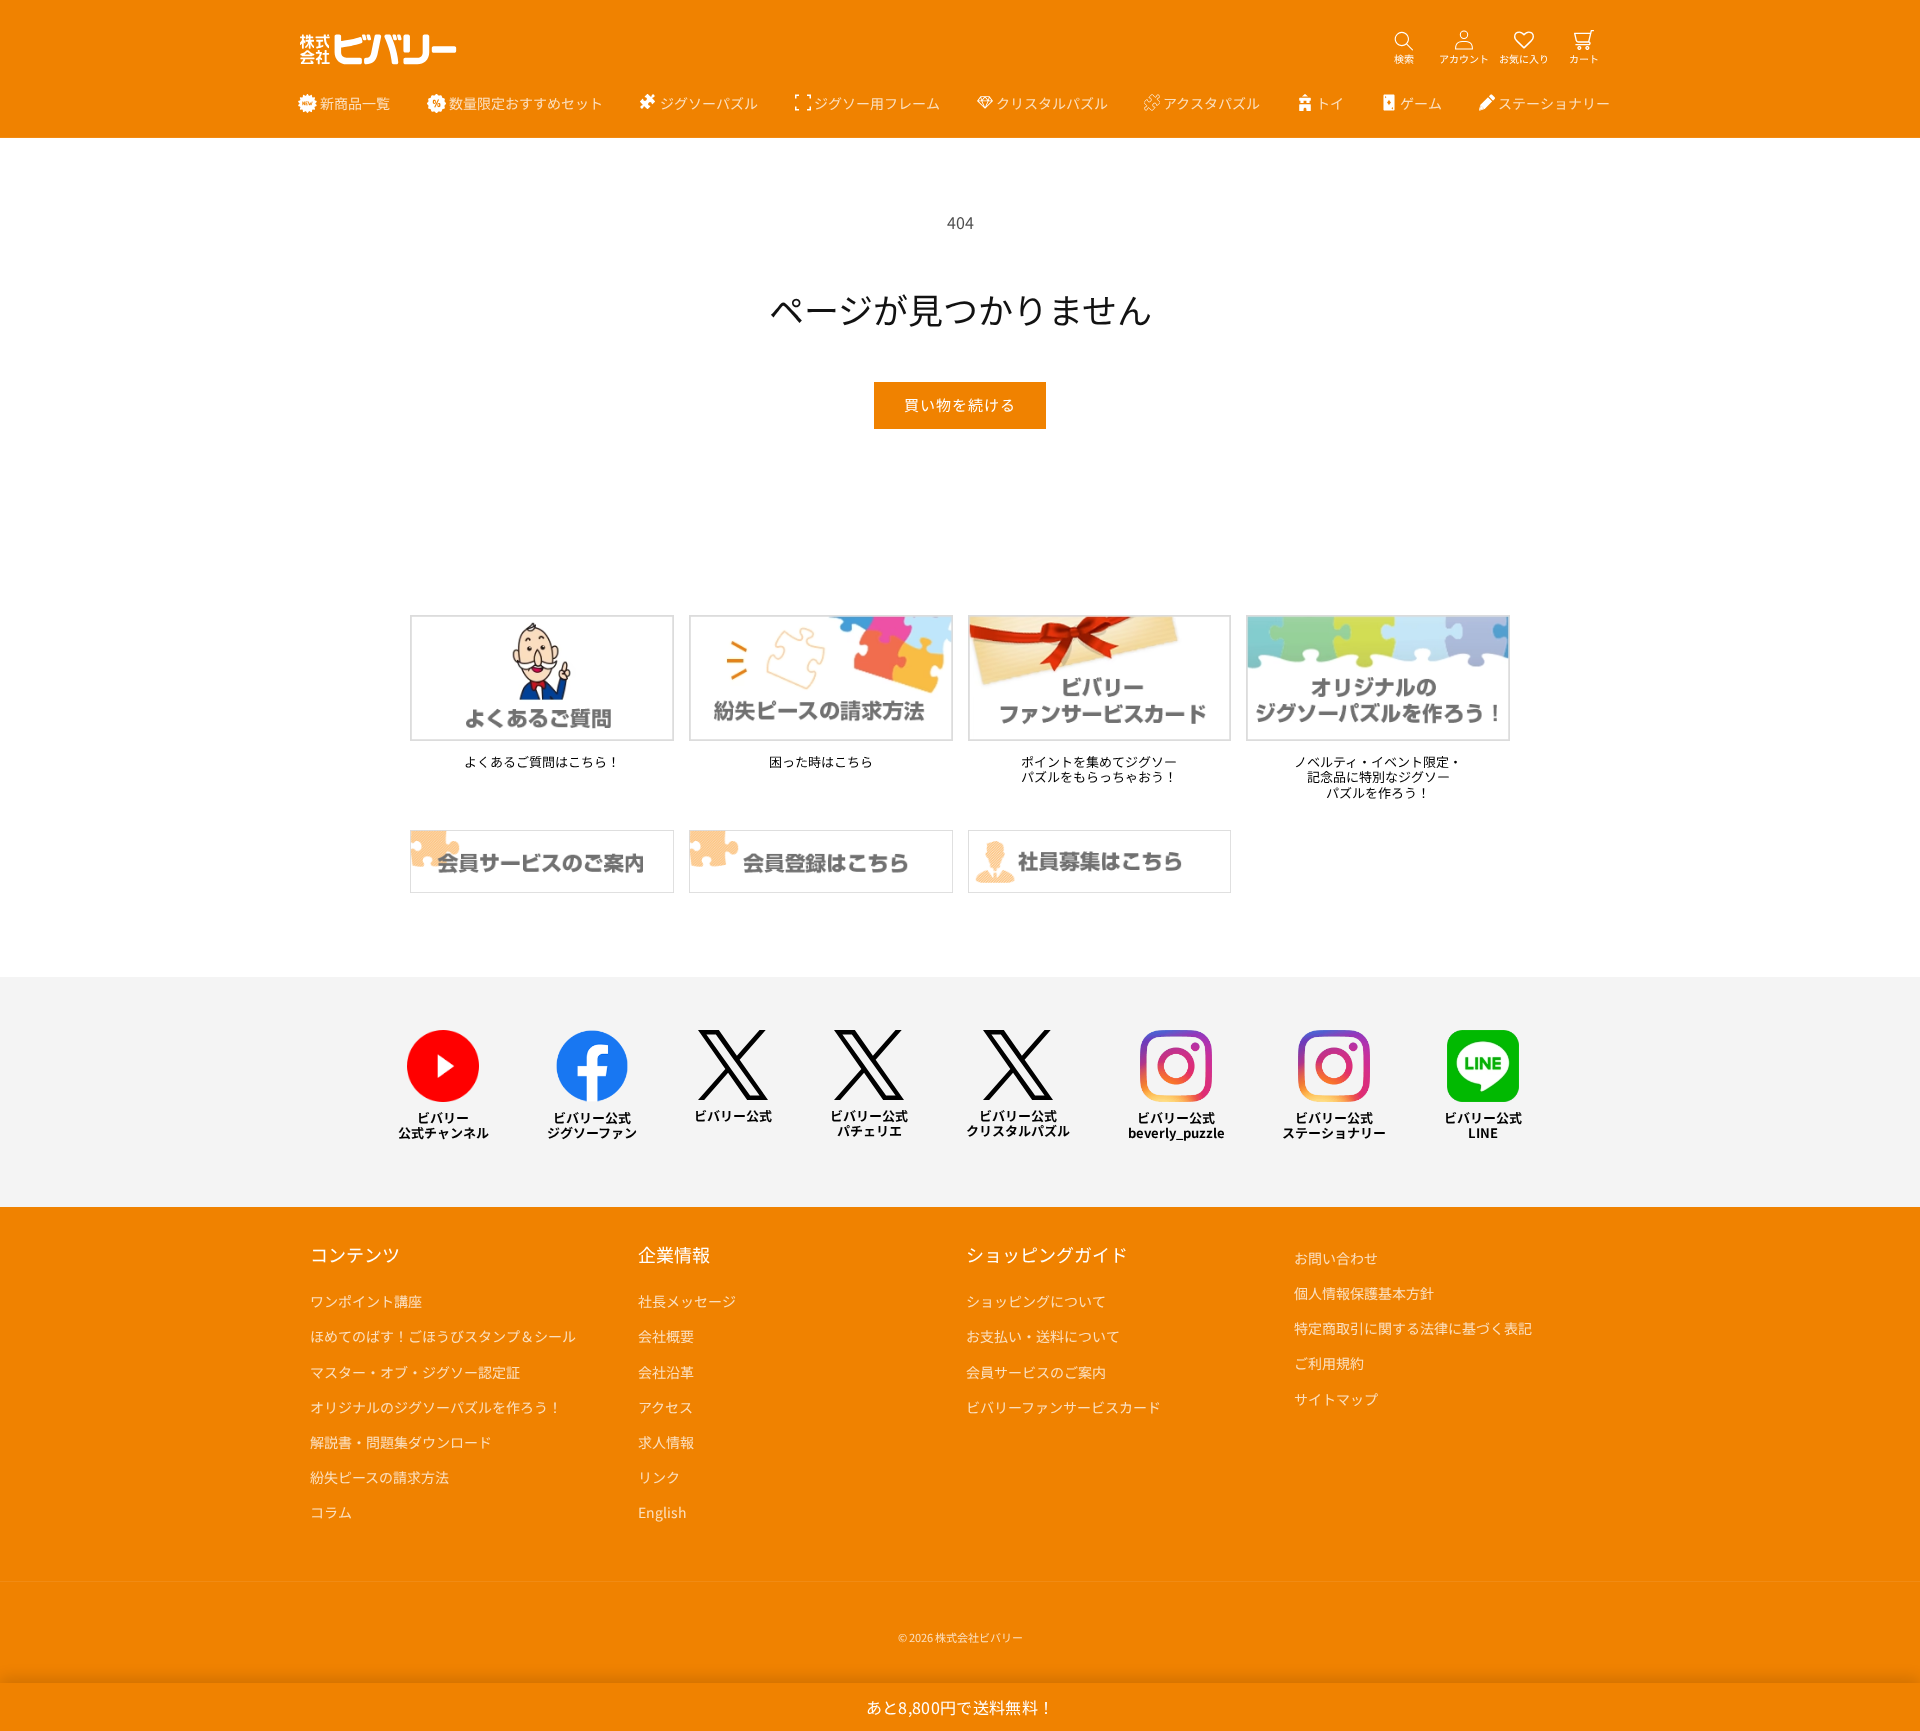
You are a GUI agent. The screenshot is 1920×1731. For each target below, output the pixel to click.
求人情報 (666, 1442)
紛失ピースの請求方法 (379, 1477)
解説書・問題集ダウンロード (401, 1442)
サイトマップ (1336, 1399)
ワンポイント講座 (366, 1301)
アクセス (665, 1407)
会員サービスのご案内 (1036, 1372)
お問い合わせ (1336, 1258)
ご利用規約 (1329, 1363)
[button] (699, 103)
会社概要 (666, 1336)
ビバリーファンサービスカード (1063, 1407)
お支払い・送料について (1043, 1336)
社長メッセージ (687, 1301)
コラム (331, 1512)
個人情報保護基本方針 (1364, 1293)
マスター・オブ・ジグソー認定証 (415, 1372)
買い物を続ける (960, 404)
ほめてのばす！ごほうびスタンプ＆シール (443, 1336)
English (662, 1512)
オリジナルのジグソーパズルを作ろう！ (436, 1407)
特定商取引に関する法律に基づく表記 (1413, 1328)
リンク (659, 1477)
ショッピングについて (1036, 1301)
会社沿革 (666, 1372)
